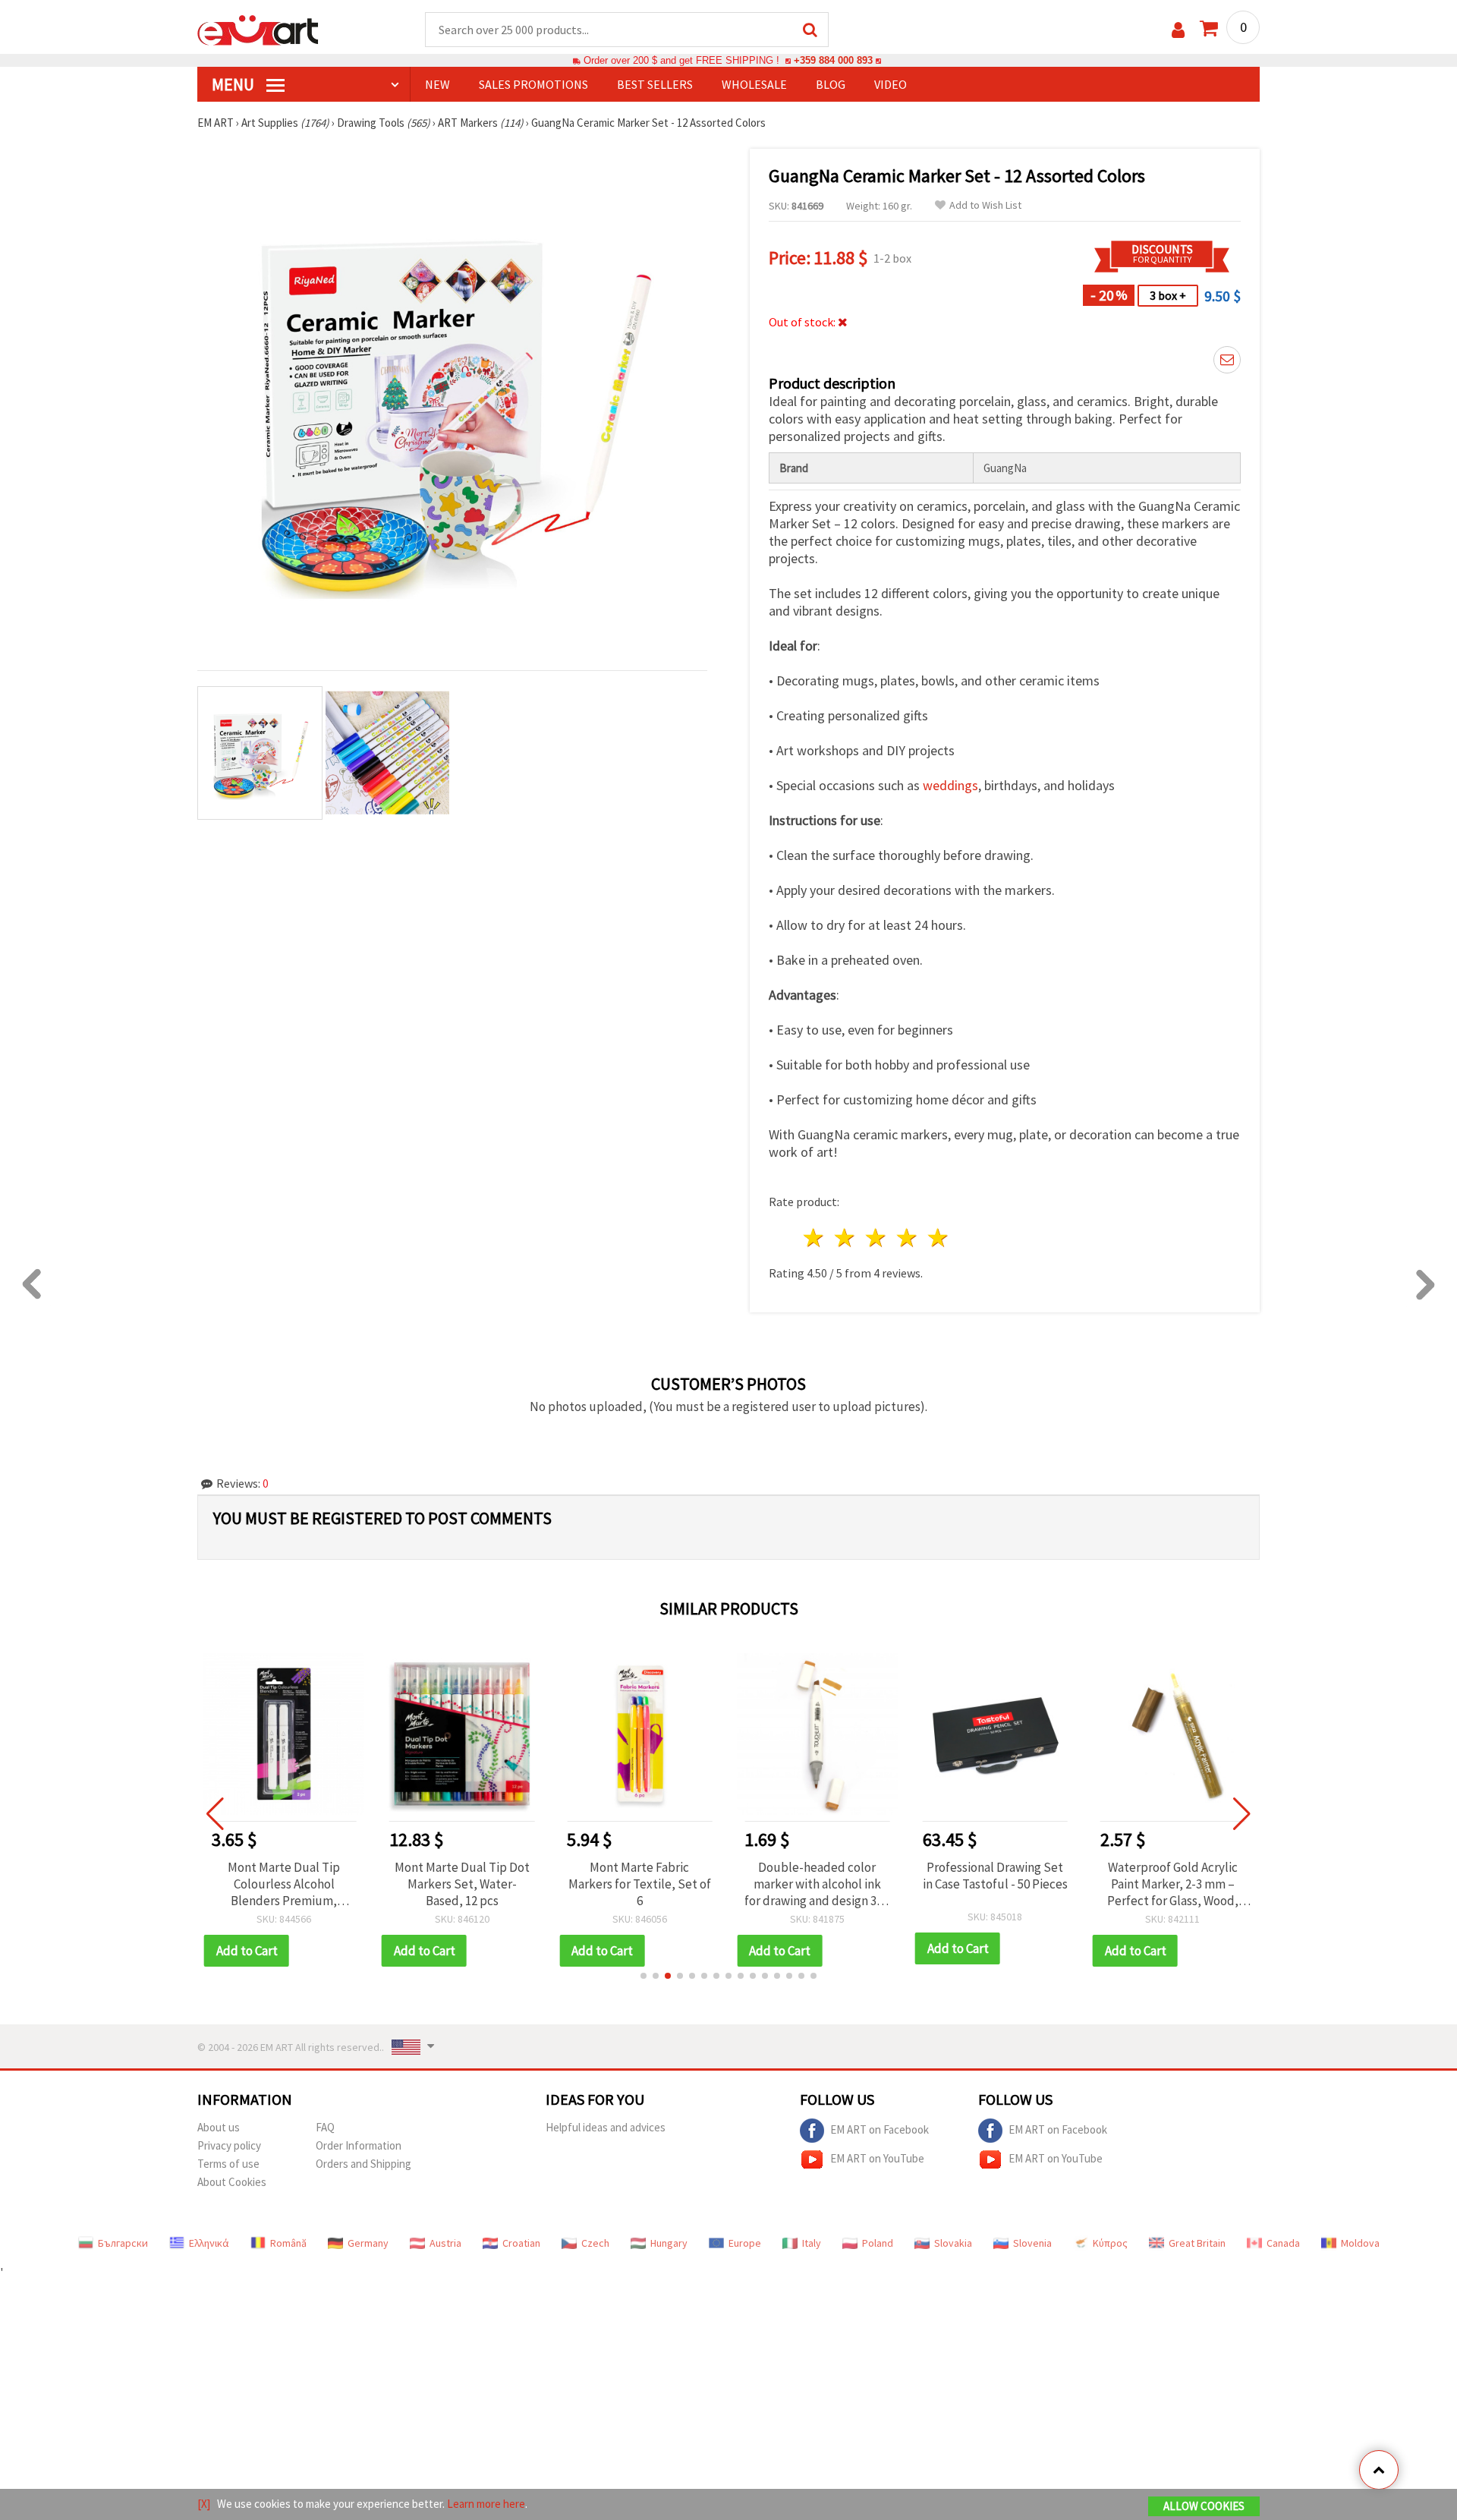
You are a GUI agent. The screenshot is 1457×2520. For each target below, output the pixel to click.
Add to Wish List (985, 205)
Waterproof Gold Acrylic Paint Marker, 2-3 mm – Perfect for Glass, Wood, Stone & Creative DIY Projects (1173, 1884)
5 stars (938, 1238)
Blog (831, 84)
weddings (950, 785)
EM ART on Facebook (880, 2129)
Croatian (521, 2243)
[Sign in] (1178, 30)
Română (288, 2243)
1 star (815, 1238)
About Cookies (232, 2182)
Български (123, 2243)
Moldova (1360, 2243)
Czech (595, 2243)
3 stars (877, 1238)
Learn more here (486, 2504)
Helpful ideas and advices (606, 2127)
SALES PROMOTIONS (533, 84)
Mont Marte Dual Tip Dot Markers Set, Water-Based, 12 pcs (462, 1884)
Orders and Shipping (363, 2164)
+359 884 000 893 (833, 60)
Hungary (669, 2243)
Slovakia (953, 2243)
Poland (878, 2243)
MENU (234, 84)
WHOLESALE (754, 84)
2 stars (846, 1238)
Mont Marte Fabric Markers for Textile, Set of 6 (640, 1884)
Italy (812, 2243)
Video (891, 84)
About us (219, 2127)
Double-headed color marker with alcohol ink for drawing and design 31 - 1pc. (817, 1884)
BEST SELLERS (655, 84)
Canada (1283, 2243)
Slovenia (1032, 2243)
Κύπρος (1110, 2243)
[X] (204, 2504)
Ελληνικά (209, 2243)
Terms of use (228, 2164)
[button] (644, 1976)
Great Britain (1197, 2243)
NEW (437, 84)
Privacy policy (229, 2145)
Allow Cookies (1204, 2506)
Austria (445, 2243)
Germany (368, 2243)
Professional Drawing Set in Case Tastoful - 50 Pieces (995, 1876)
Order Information (359, 2145)
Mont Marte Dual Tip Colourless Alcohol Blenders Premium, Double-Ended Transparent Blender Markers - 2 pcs (284, 1884)
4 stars (907, 1238)
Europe (745, 2243)
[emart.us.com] (258, 29)
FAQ (325, 2127)
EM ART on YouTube (877, 2158)
